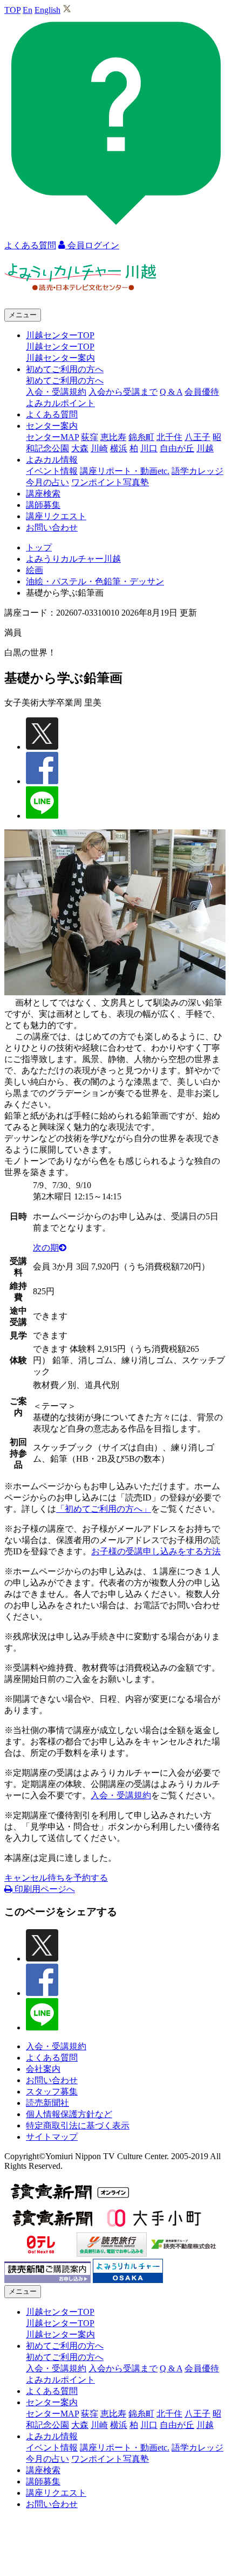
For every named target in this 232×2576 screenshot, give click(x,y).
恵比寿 (113, 437)
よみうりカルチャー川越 (73, 559)
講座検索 (43, 494)
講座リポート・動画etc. (125, 471)
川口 (149, 448)
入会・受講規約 (56, 392)
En (28, 10)
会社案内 (43, 2069)
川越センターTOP (60, 347)
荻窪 (90, 437)
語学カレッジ (197, 471)
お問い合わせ (52, 528)
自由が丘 (177, 448)
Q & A (171, 392)
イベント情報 (52, 471)
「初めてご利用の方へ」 (104, 1509)
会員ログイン (92, 245)
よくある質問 (52, 414)
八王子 (197, 437)
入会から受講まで (123, 392)
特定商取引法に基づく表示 (78, 2125)
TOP (12, 10)
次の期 (46, 1248)
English (47, 10)
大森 (80, 448)
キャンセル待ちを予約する (56, 1878)
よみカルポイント (60, 403)
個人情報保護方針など (69, 2114)
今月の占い (47, 482)
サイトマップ (52, 2137)
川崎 (99, 448)
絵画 (35, 570)
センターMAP (52, 437)
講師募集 (43, 505)
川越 (205, 448)
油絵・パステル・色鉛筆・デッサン (95, 581)
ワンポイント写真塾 (110, 482)
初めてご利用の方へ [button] (65, 369)
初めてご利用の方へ (65, 381)
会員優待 (202, 392)
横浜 (119, 448)
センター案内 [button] (52, 426)
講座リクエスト (56, 516)
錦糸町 (141, 437)
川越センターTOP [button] (60, 335)
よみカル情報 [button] (52, 460)
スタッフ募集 (52, 2092)
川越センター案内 (60, 358)
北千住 (169, 437)
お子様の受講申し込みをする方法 (156, 1551)
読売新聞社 (47, 2103)
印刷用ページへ (44, 1889)
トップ (39, 547)
